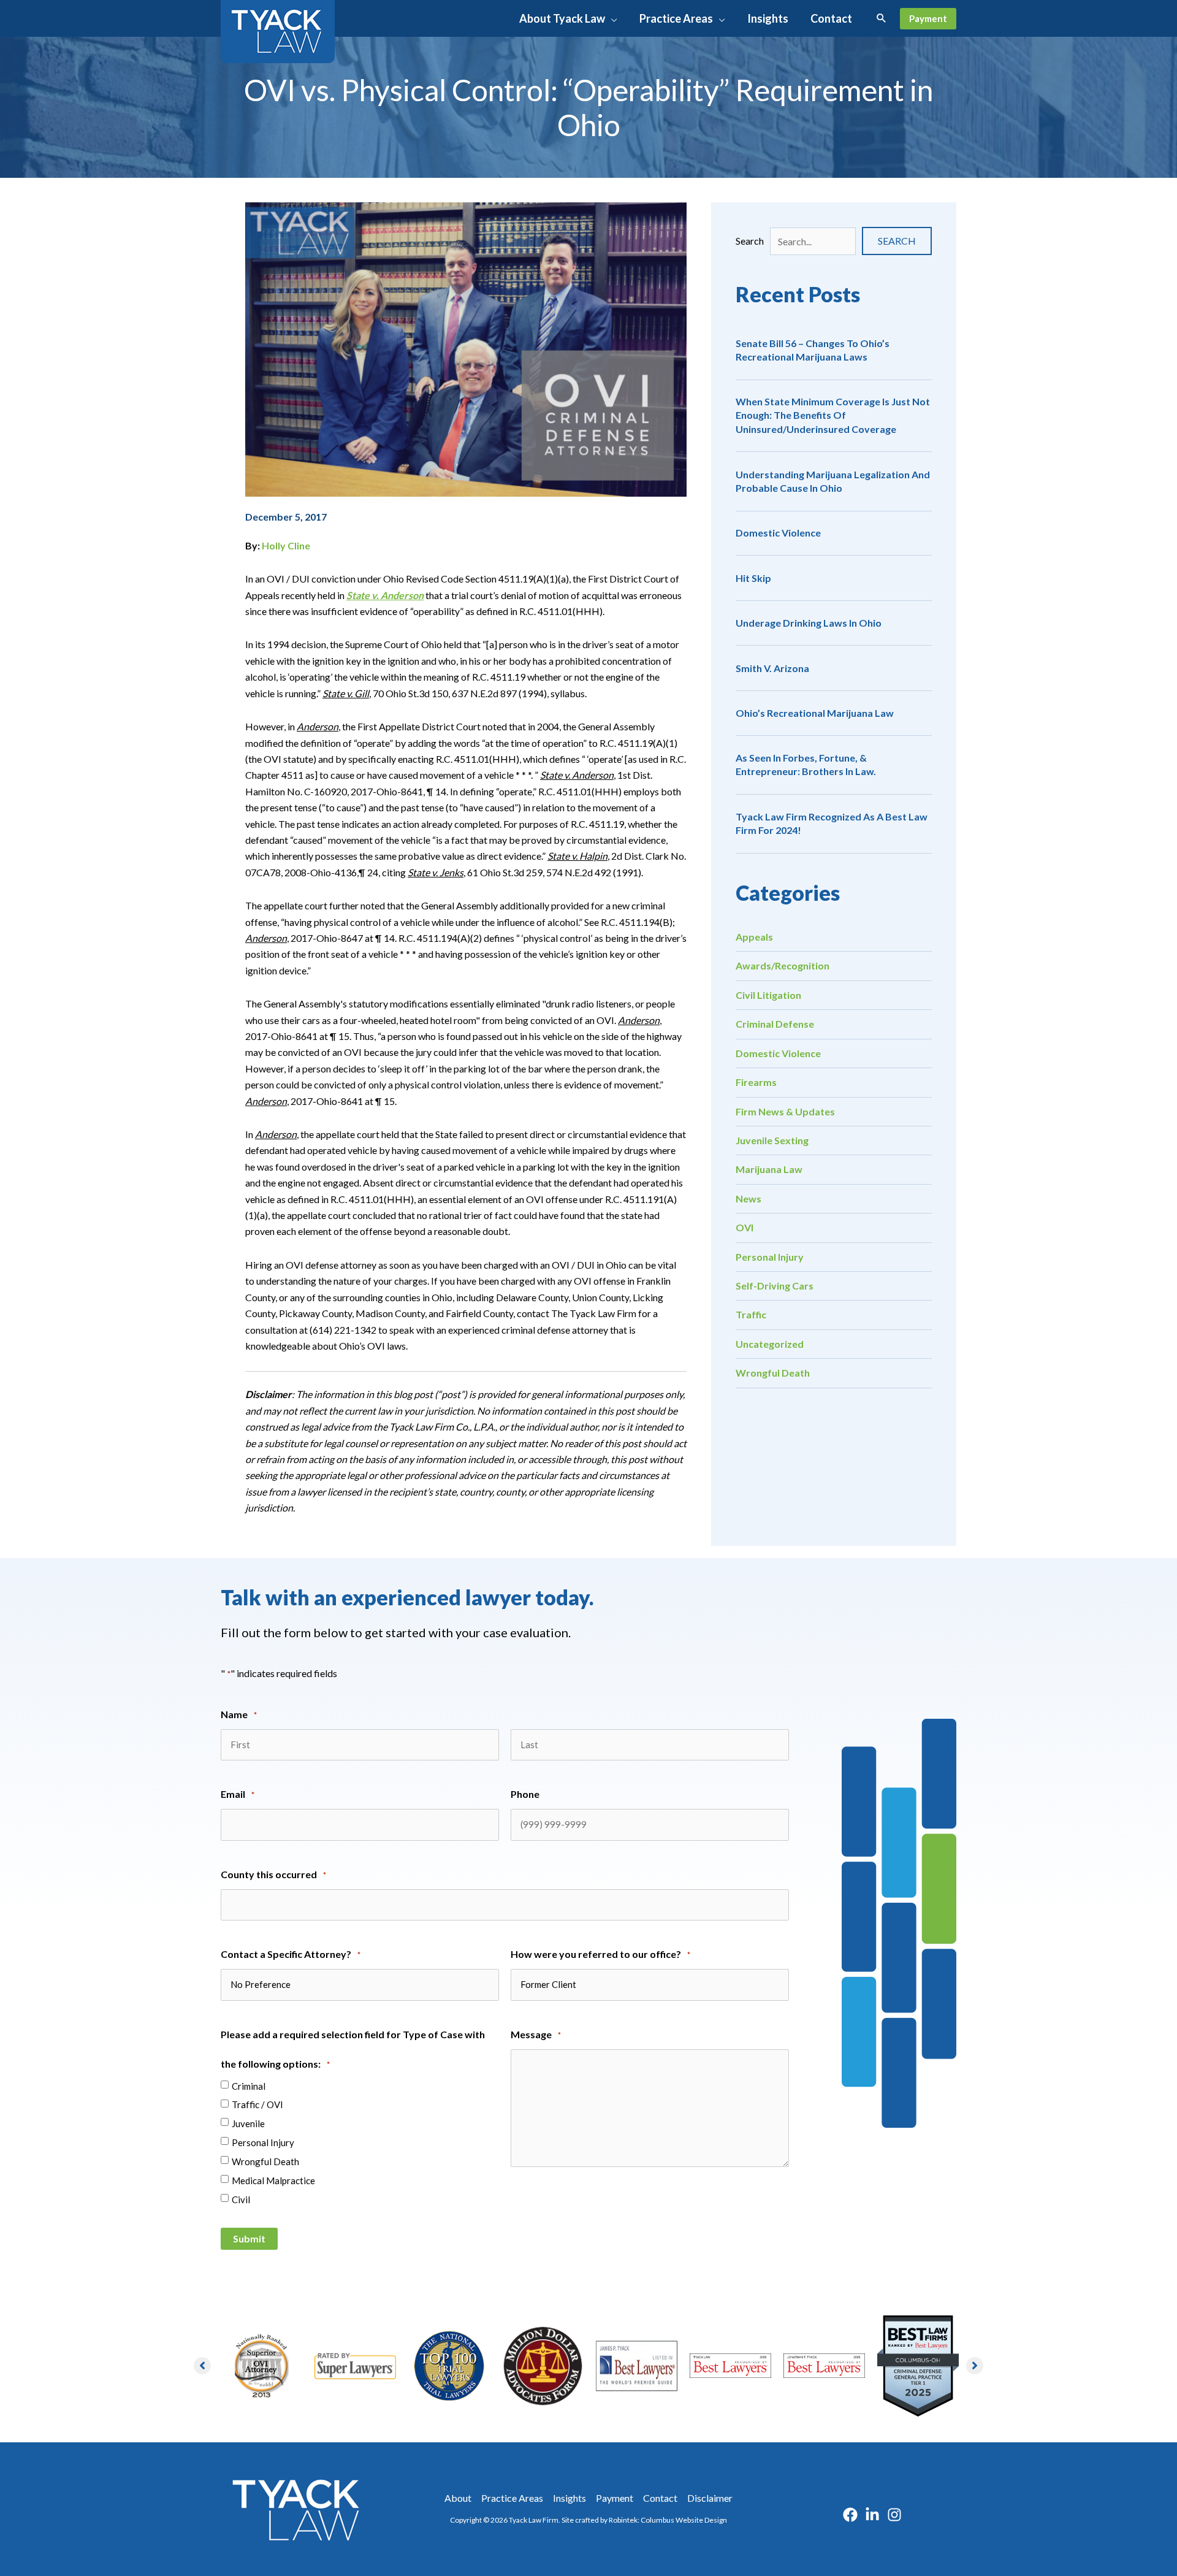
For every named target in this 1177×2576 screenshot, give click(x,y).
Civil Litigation (768, 995)
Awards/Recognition (783, 965)
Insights (569, 2498)
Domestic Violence (778, 533)
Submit (249, 2238)
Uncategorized (770, 1344)
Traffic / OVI (257, 2104)
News (748, 1198)
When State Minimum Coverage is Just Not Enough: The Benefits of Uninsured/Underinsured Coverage (833, 415)
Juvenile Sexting (772, 1140)
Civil (241, 2200)
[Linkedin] (872, 2515)
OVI (745, 1227)
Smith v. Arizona (772, 668)
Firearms (756, 1082)
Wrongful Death (773, 1373)
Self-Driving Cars (775, 1286)
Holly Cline (286, 545)
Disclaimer (710, 2498)
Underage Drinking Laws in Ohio (809, 623)
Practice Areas (512, 2498)
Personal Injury (770, 1257)
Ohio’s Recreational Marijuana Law (815, 713)
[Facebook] (850, 2515)
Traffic (751, 1314)
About (458, 2498)
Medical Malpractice (273, 2180)
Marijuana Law (769, 1169)
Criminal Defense (775, 1024)
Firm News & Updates (785, 1111)
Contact (660, 2498)
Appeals (754, 937)
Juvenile (248, 2123)
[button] (611, 18)
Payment (615, 2498)
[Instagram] (894, 2515)
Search (750, 241)
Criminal (249, 2086)
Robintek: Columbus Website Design (668, 2520)
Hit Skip (753, 578)
